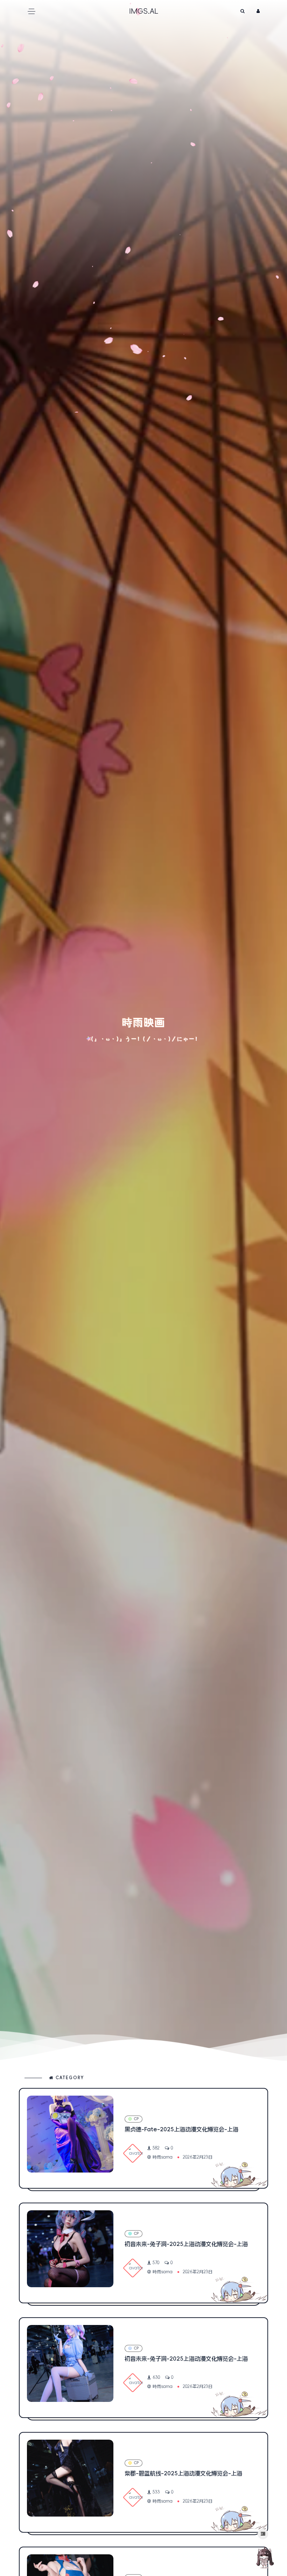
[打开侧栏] (263, 2534)
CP (136, 2119)
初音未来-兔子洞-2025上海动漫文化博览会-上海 (186, 2244)
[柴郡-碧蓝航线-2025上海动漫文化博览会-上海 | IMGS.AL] (70, 2478)
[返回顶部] (264, 2557)
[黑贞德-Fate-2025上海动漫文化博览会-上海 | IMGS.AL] (70, 2134)
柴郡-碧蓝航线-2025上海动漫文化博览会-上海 (183, 2473)
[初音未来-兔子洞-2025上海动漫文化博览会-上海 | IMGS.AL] (70, 2249)
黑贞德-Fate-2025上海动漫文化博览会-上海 (181, 2129)
